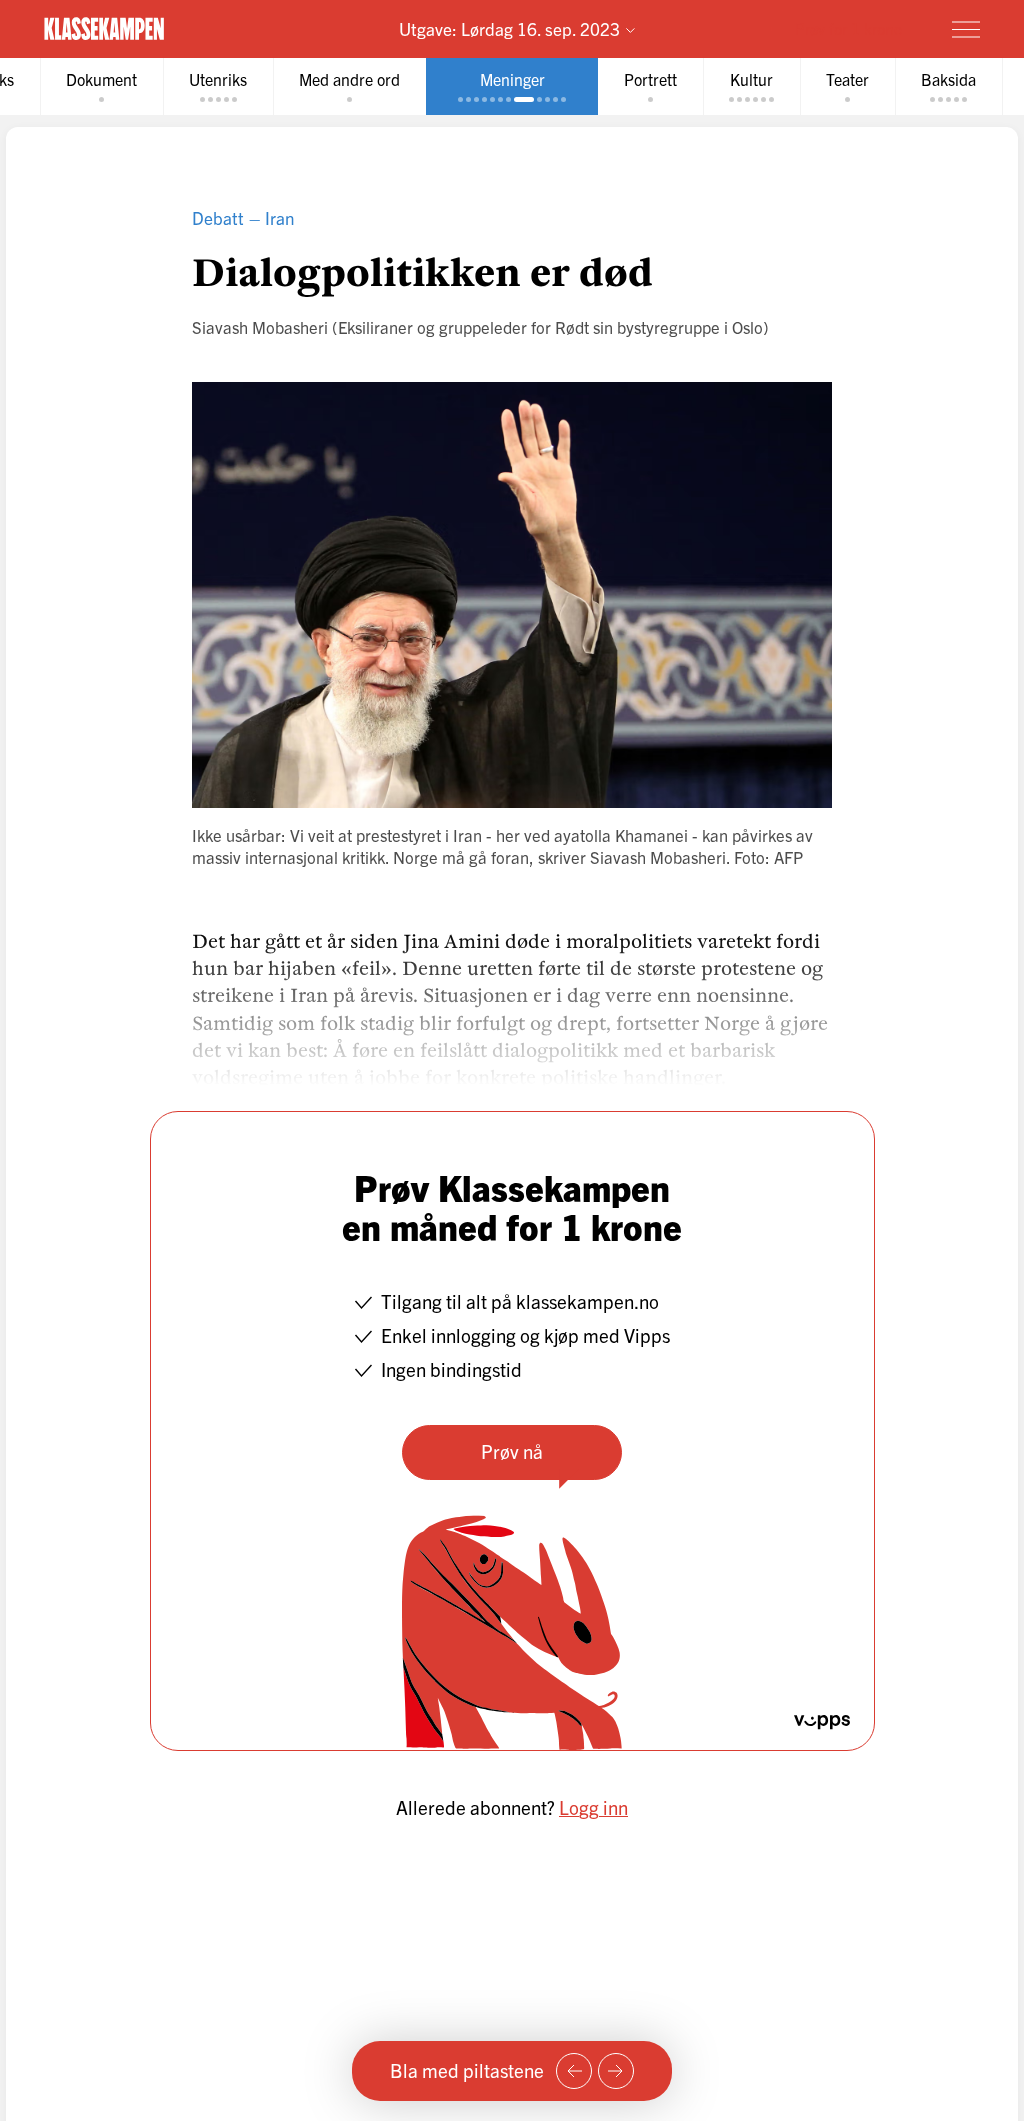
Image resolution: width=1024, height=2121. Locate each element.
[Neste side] (616, 2071)
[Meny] (966, 29)
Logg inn (593, 1807)
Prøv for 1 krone (848, 28)
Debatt (218, 217)
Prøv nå (512, 1451)
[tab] (101, 86)
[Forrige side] (574, 2071)
